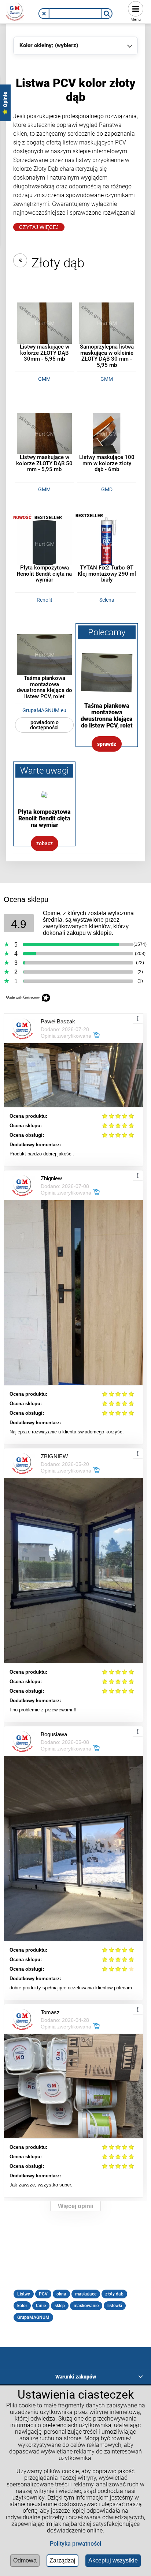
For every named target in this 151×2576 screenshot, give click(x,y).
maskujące (86, 2294)
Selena (107, 600)
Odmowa (25, 2560)
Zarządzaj (62, 2560)
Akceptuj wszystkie (113, 2560)
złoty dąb (114, 2294)
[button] (44, 14)
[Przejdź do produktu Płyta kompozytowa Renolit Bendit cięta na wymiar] (44, 544)
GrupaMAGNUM (33, 2317)
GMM (44, 379)
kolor (22, 2306)
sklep (60, 2306)
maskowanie (86, 2306)
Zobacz (45, 843)
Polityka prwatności (75, 2544)
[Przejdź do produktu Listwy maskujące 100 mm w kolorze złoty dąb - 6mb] (107, 433)
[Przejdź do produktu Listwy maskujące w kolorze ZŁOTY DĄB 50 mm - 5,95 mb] (44, 433)
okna (61, 2294)
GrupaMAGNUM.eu (44, 710)
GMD (107, 489)
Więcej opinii (75, 2206)
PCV (43, 2294)
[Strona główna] (15, 11)
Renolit (45, 600)
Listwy (24, 2294)
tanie (41, 2306)
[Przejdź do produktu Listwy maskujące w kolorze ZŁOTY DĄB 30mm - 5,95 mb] (44, 323)
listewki (115, 2306)
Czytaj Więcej (39, 227)
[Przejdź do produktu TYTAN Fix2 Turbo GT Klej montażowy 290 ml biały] (107, 544)
